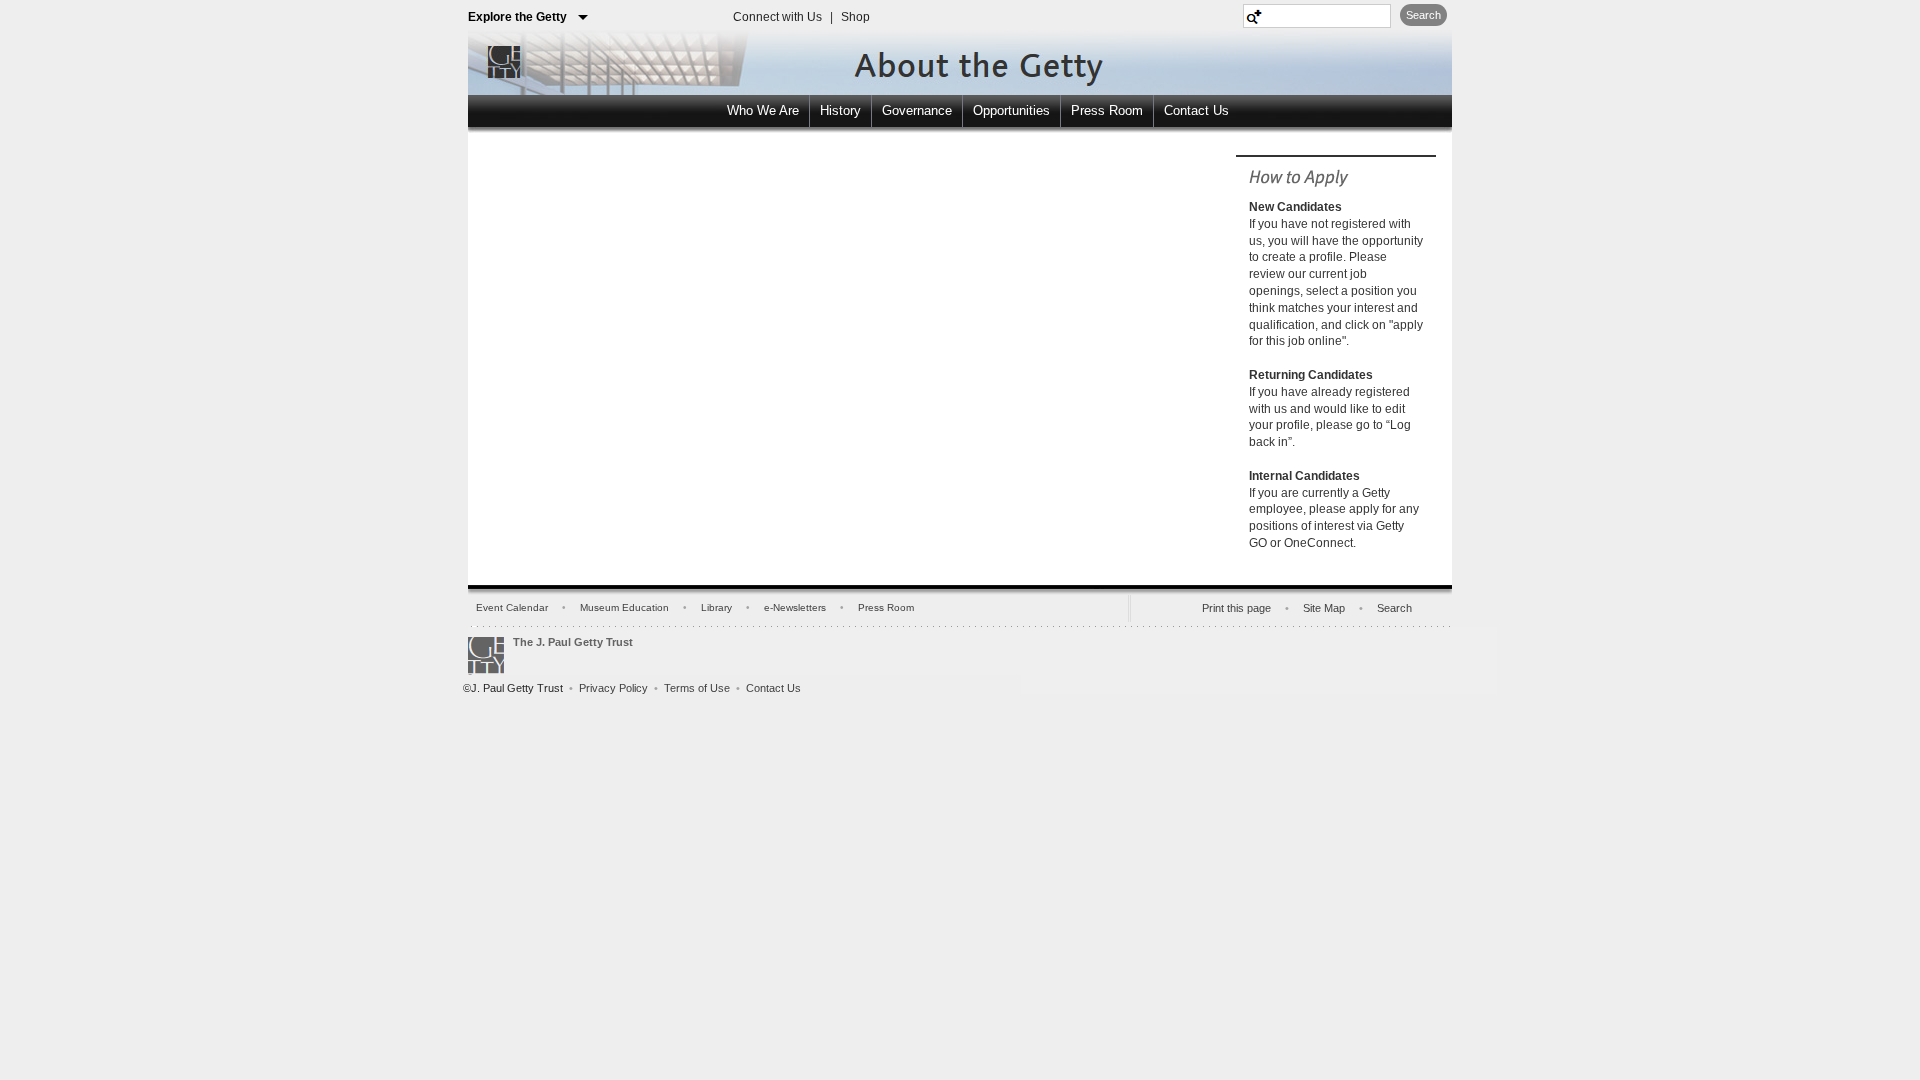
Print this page (1236, 608)
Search (1423, 15)
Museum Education (624, 607)
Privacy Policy (613, 688)
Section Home (938, 58)
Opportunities (1011, 110)
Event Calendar (512, 607)
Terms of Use (697, 688)
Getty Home (499, 60)
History (840, 110)
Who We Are (763, 110)
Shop (855, 17)
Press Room (1107, 110)
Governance (917, 110)
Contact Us (1196, 110)
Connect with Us (777, 17)
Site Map (1324, 608)
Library (716, 607)
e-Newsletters (795, 607)
